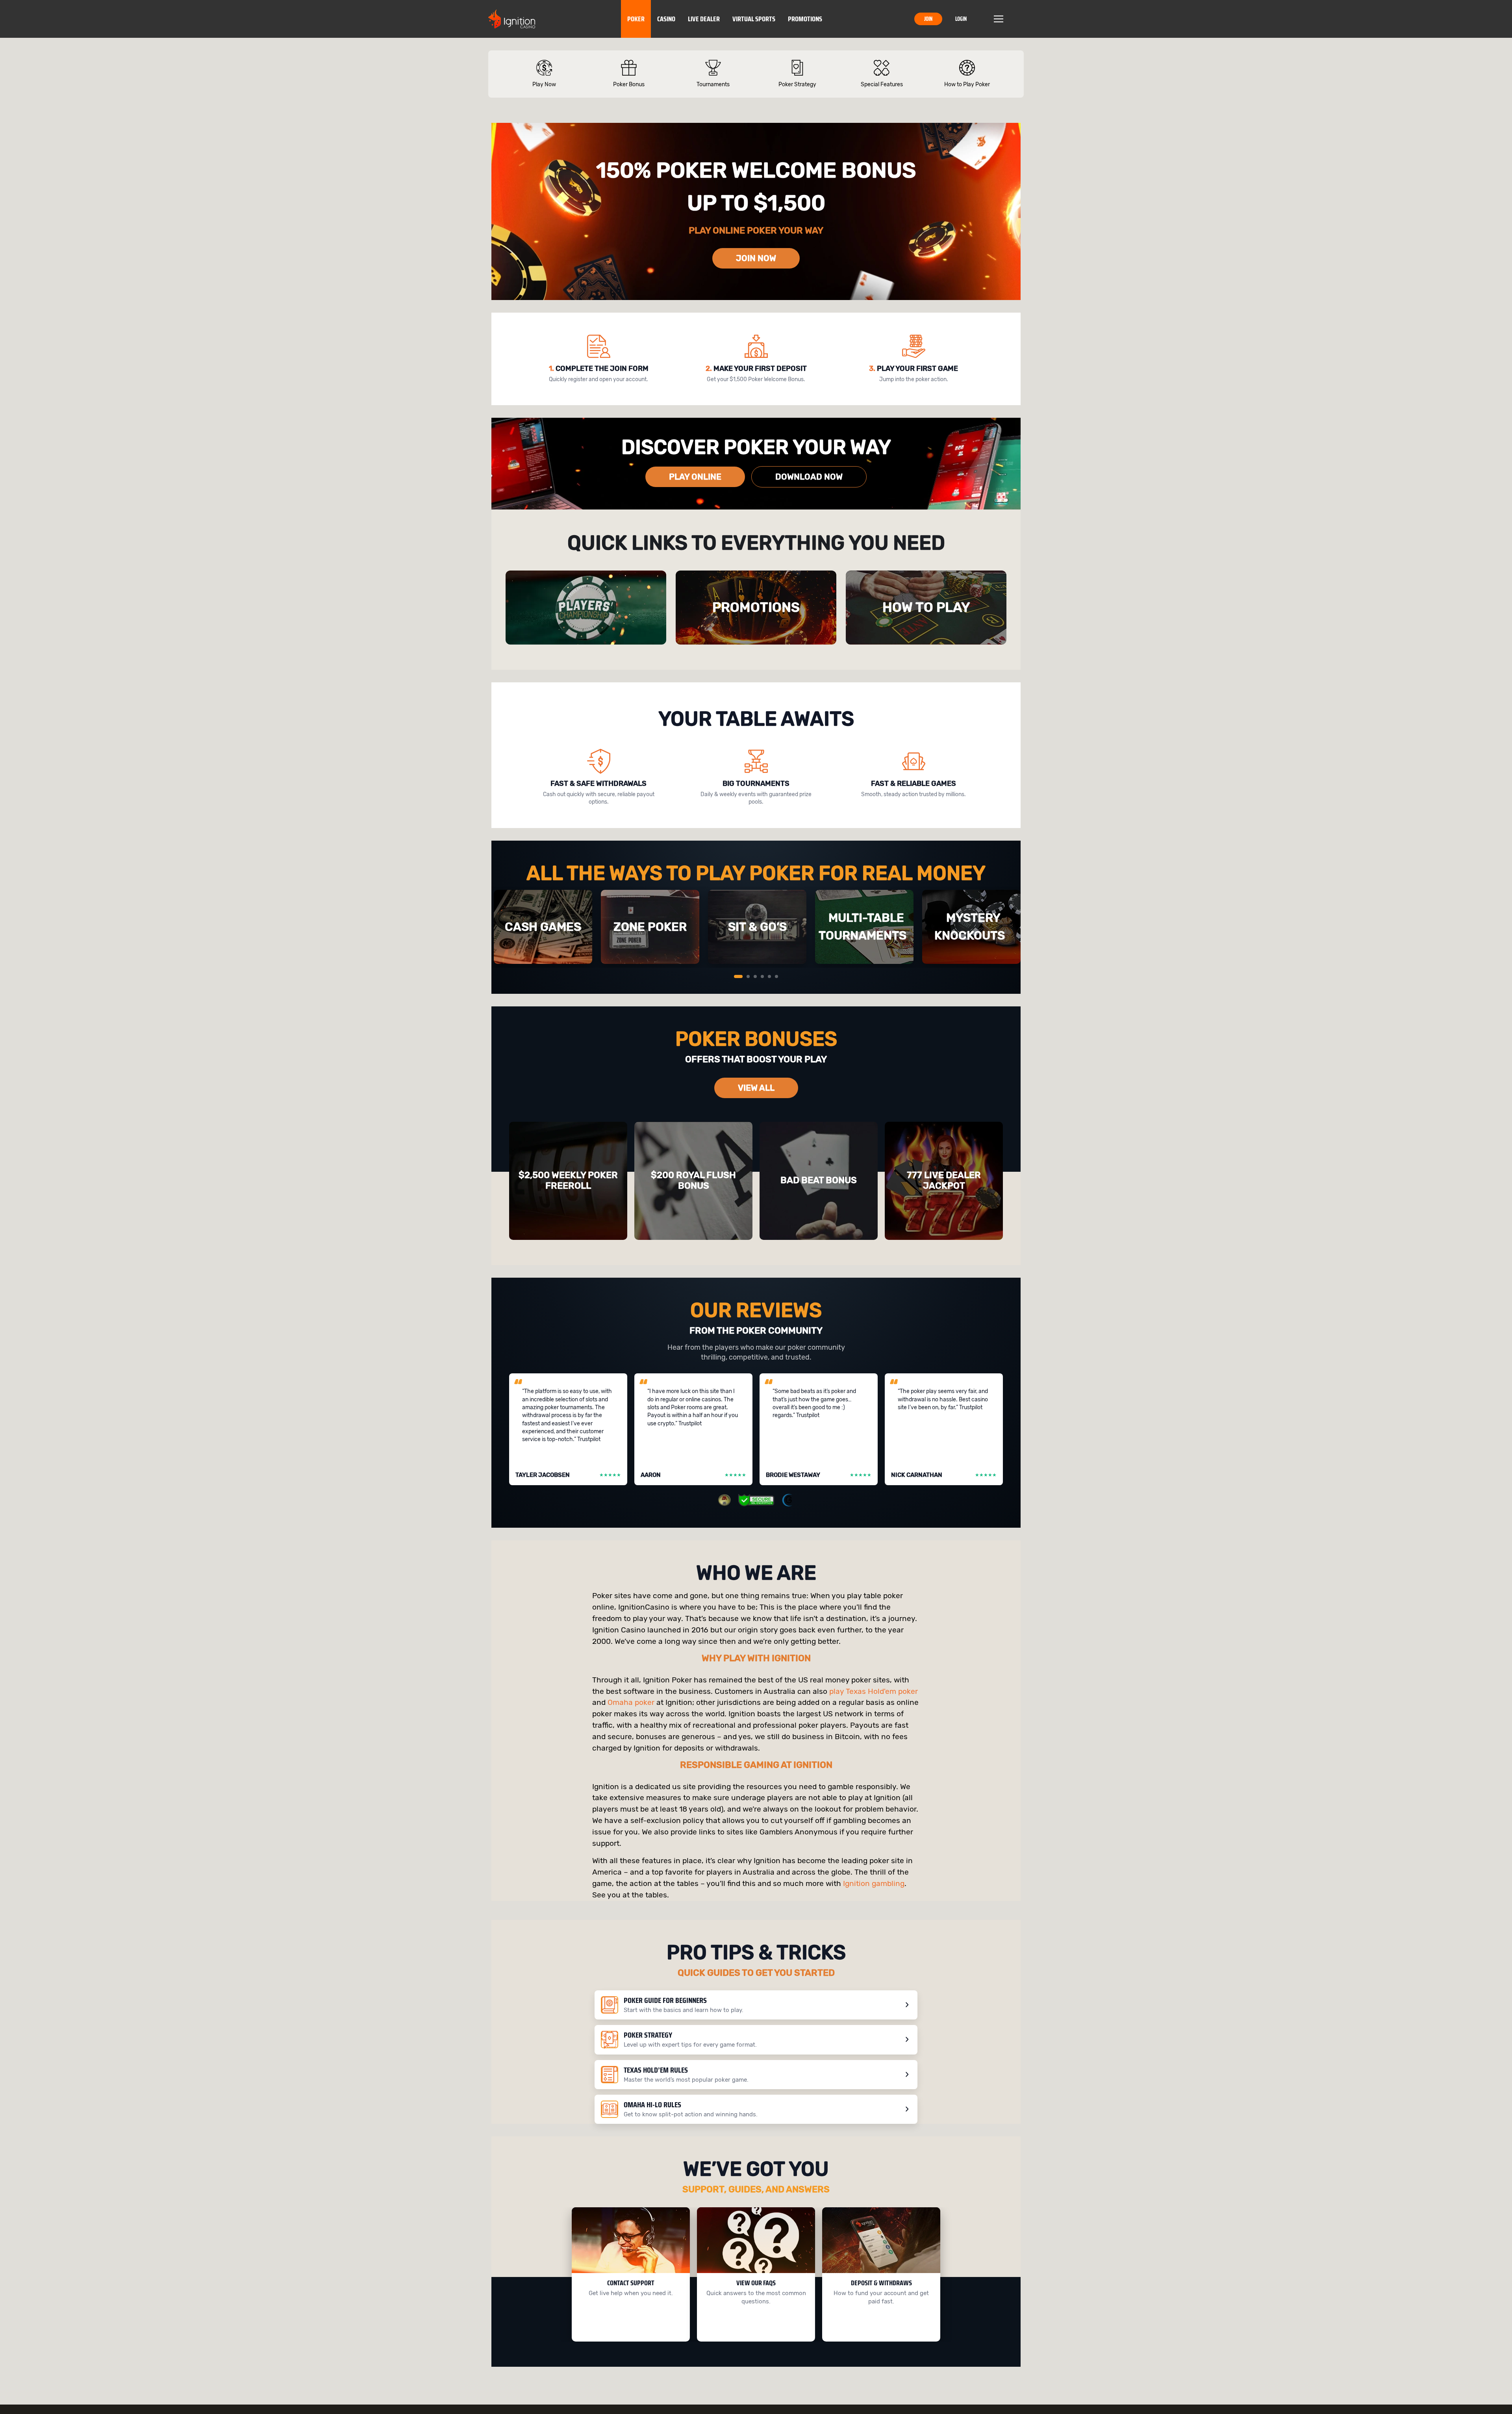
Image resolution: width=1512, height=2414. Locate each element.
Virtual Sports (754, 19)
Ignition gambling (874, 1883)
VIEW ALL (756, 1088)
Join (928, 19)
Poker (636, 19)
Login (961, 19)
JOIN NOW (756, 258)
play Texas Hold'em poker (874, 1691)
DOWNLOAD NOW (809, 477)
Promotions (805, 19)
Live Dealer (704, 19)
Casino (666, 19)
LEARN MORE (879, 2329)
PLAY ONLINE (695, 477)
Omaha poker (631, 1702)
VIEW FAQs (753, 2329)
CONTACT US (628, 2329)
